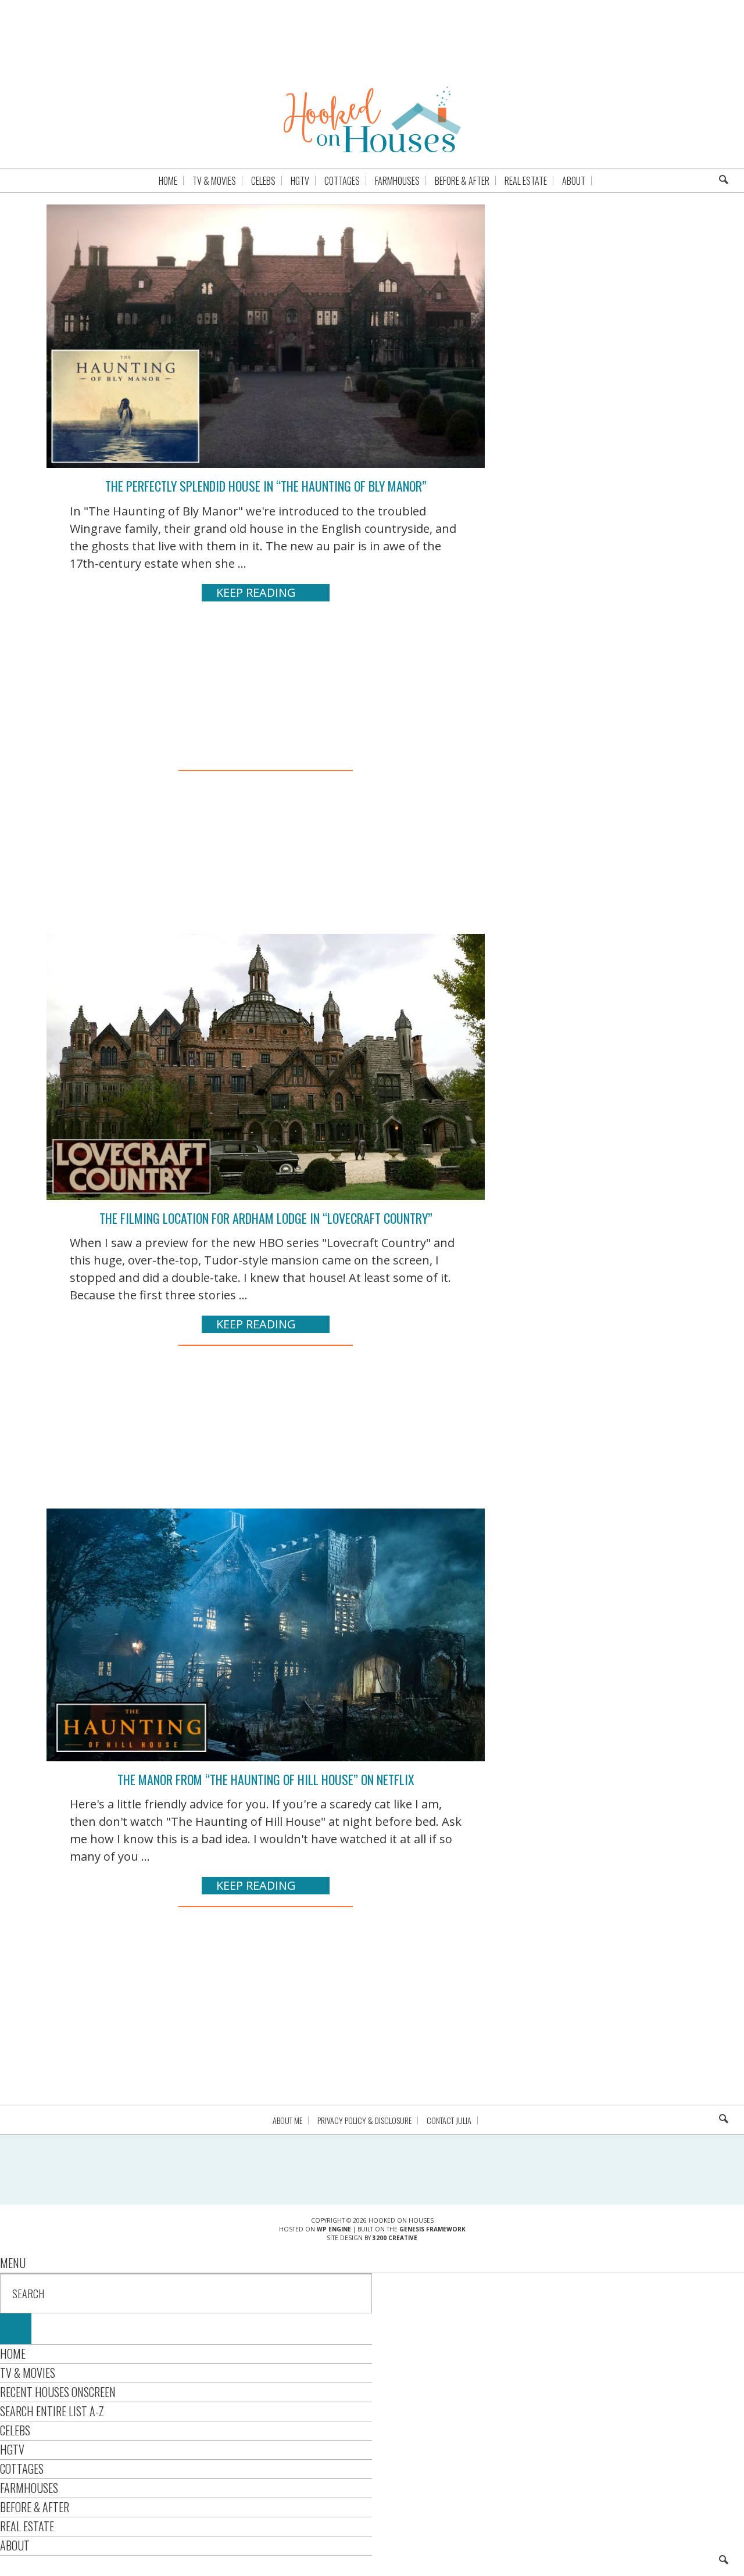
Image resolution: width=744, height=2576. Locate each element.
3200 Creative (395, 2238)
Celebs (15, 2430)
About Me (287, 2120)
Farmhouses (29, 2488)
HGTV (12, 2449)
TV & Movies (28, 2373)
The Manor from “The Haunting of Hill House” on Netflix (266, 1779)
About (15, 2545)
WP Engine (334, 2229)
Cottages (22, 2468)
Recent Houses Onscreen (58, 2392)
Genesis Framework (432, 2229)
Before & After (35, 2507)
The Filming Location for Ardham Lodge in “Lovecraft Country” (266, 1218)
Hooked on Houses (372, 119)
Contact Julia (449, 2120)
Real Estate (27, 2526)
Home (13, 2353)
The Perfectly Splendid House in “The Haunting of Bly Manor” (266, 486)
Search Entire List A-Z (52, 2411)
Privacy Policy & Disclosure (364, 2120)
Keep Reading (256, 592)
